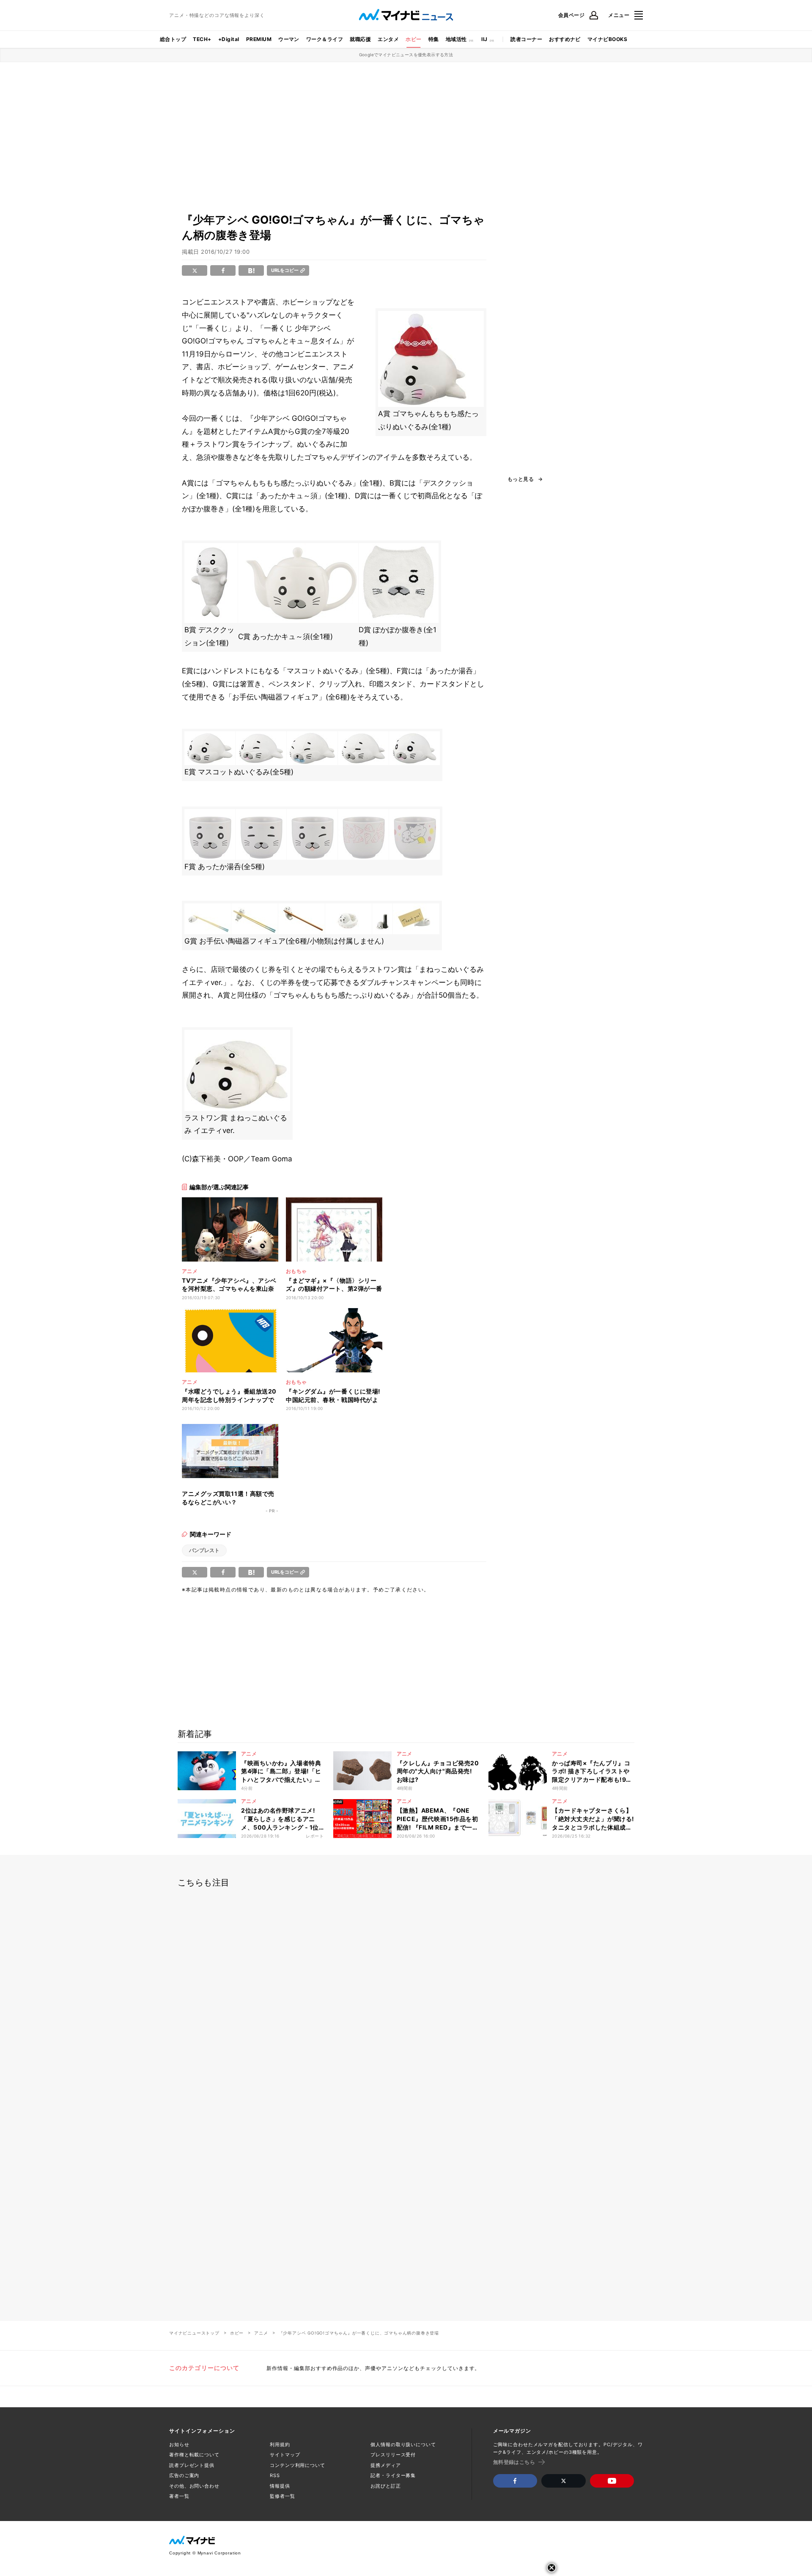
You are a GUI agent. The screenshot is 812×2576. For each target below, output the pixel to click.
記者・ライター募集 (393, 2475)
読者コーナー (526, 39)
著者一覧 (179, 2496)
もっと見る (521, 479)
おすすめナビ (565, 39)
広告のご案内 (184, 2475)
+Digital (229, 39)
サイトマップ (285, 2455)
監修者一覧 (282, 2496)
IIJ (484, 39)
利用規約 (280, 2444)
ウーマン (289, 39)
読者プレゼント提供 (192, 2465)
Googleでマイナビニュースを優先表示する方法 (406, 55)
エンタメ (388, 39)
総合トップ (173, 39)
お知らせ (179, 2444)
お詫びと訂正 (385, 2486)
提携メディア (385, 2465)
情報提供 (280, 2486)
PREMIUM (259, 39)
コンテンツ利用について (298, 2465)
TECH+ (202, 39)
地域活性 (456, 39)
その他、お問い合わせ (194, 2486)
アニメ (261, 2333)
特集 (434, 39)
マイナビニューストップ (194, 2333)
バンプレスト (204, 1550)
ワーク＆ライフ (325, 39)
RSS (275, 2475)
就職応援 (360, 39)
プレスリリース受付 (393, 2455)
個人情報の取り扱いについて (403, 2444)
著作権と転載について (194, 2455)
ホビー (413, 39)
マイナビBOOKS (607, 39)
